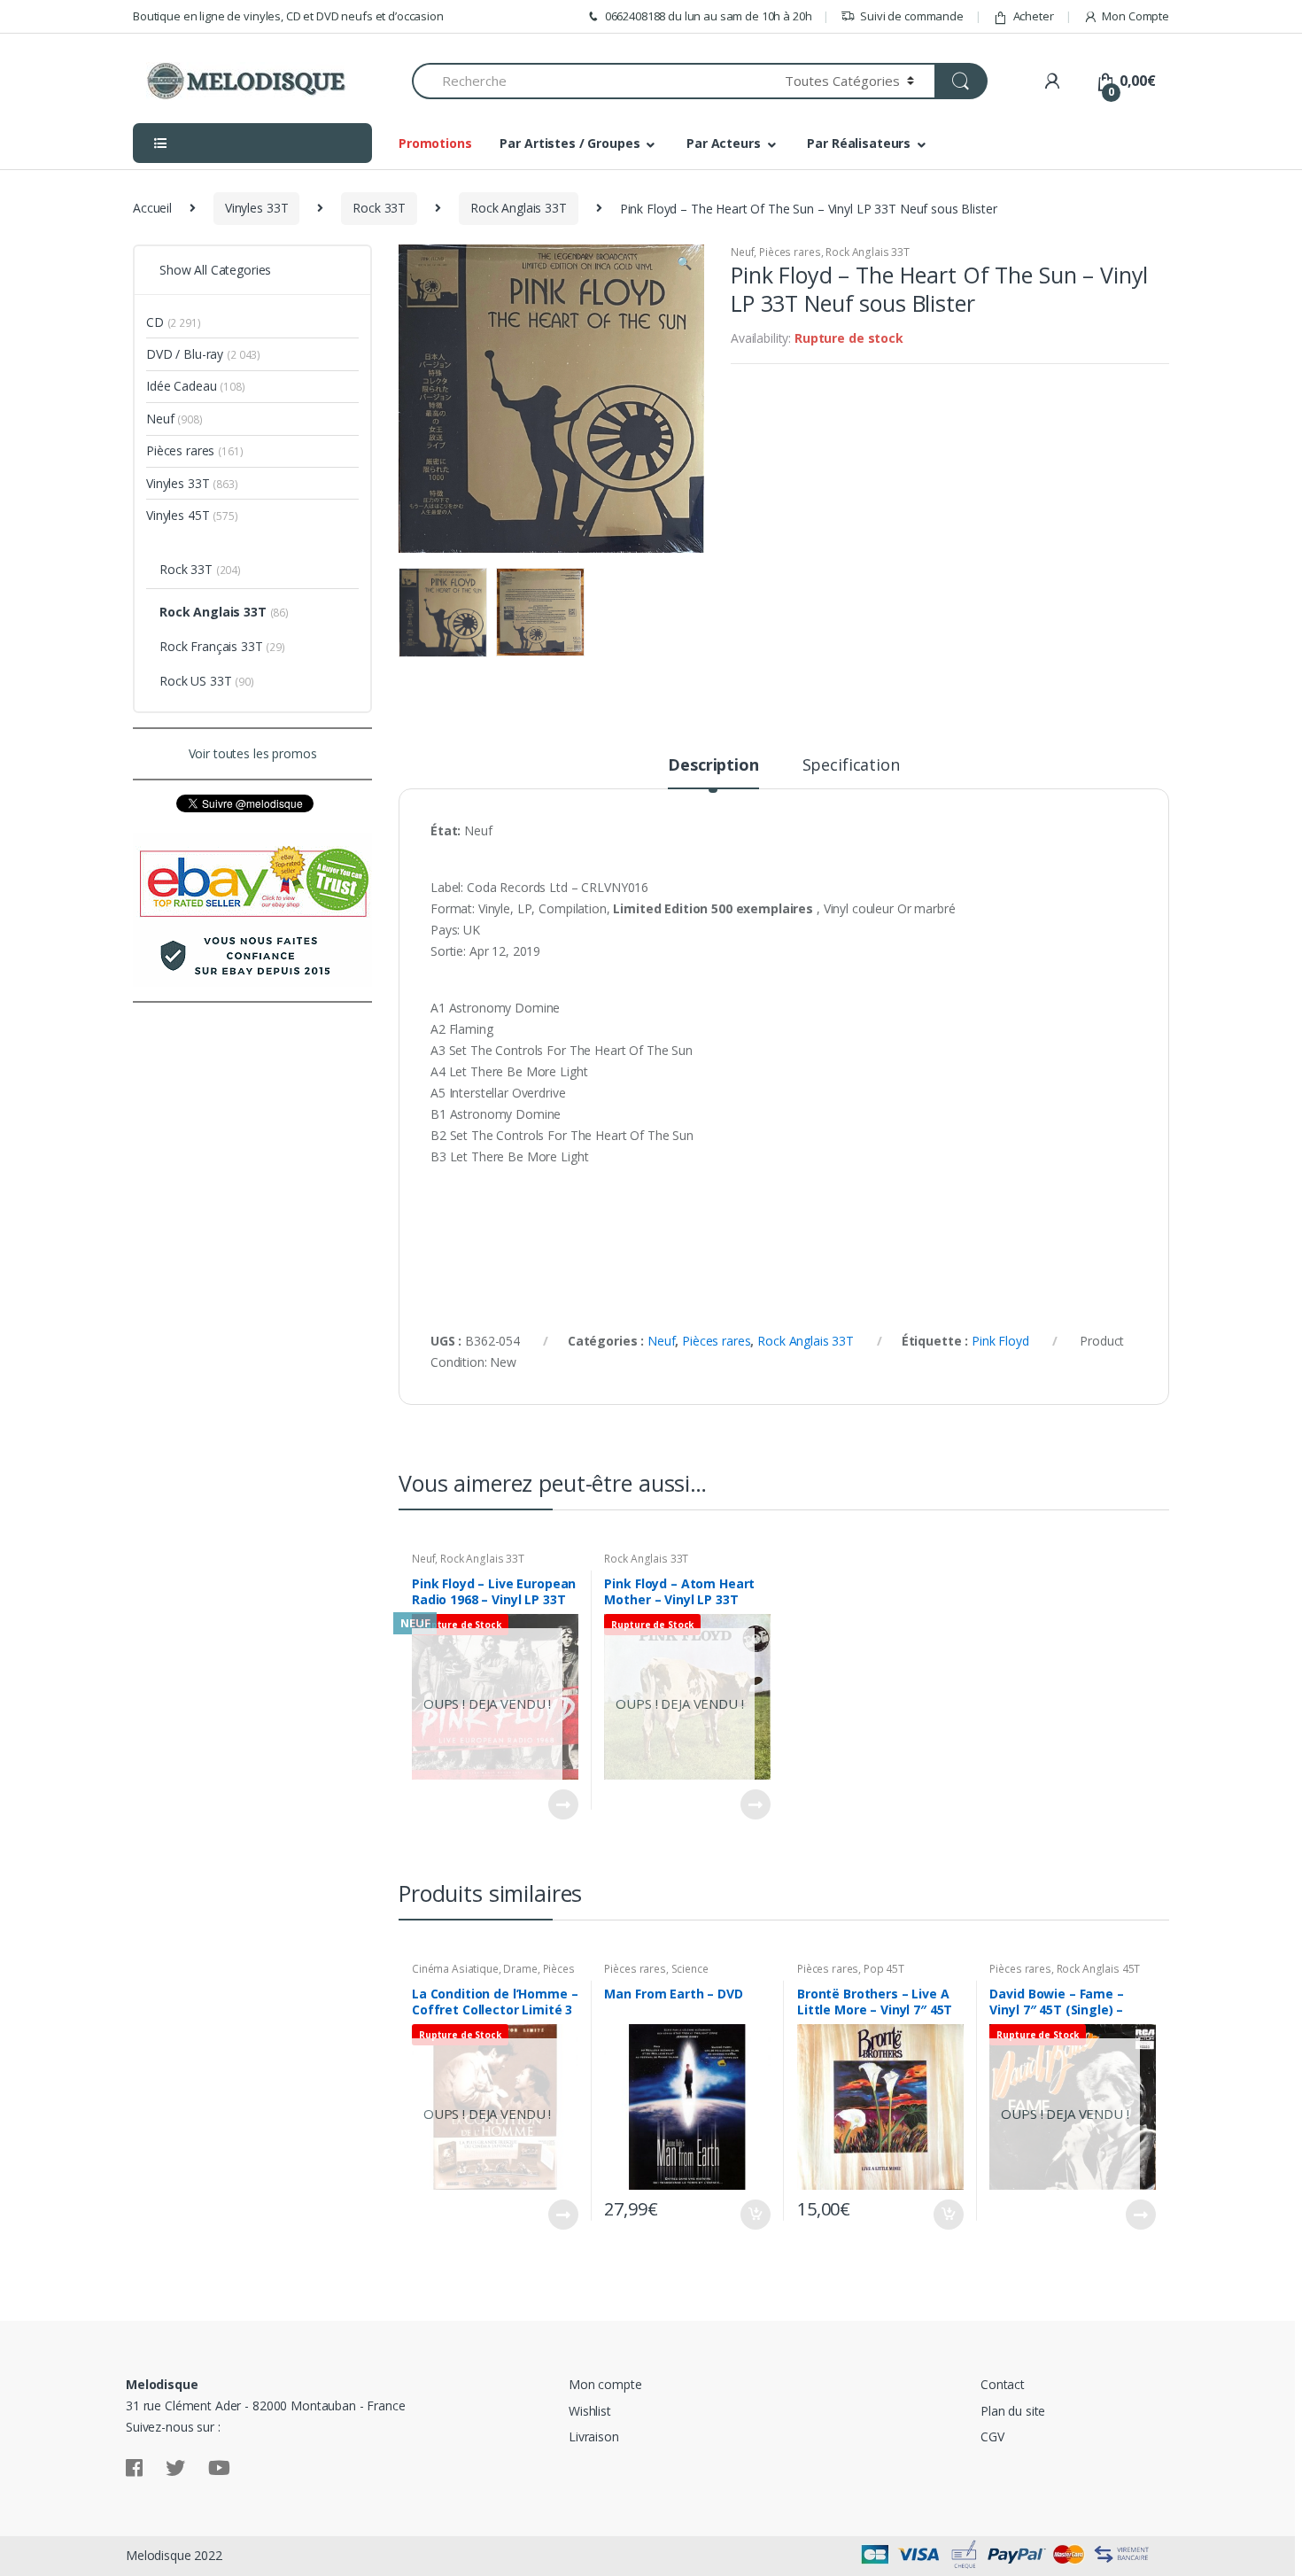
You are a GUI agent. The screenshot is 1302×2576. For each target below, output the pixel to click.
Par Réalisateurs (859, 143)
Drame (520, 1969)
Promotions (435, 143)
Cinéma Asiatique (455, 1969)
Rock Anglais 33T (519, 208)
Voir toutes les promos (253, 753)
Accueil (152, 208)
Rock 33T (379, 208)
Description (713, 766)
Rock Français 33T (211, 646)
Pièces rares (790, 252)
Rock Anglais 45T (1099, 1969)
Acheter (1034, 16)
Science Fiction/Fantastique (656, 1975)
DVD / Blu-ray (185, 354)
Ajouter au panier (755, 2215)
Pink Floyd (1000, 1341)
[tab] (713, 772)
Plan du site (1013, 2411)
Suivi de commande (912, 16)
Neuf (742, 252)
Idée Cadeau (181, 386)
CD (155, 322)
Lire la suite (562, 1804)
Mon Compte (1135, 16)
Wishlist (590, 2411)
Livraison (594, 2436)
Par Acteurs (723, 143)
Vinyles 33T (256, 208)
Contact (1003, 2384)
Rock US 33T (195, 681)
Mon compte (605, 2384)
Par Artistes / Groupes (570, 143)
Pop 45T (884, 1969)
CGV (992, 2436)
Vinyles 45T (178, 515)
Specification (851, 766)
